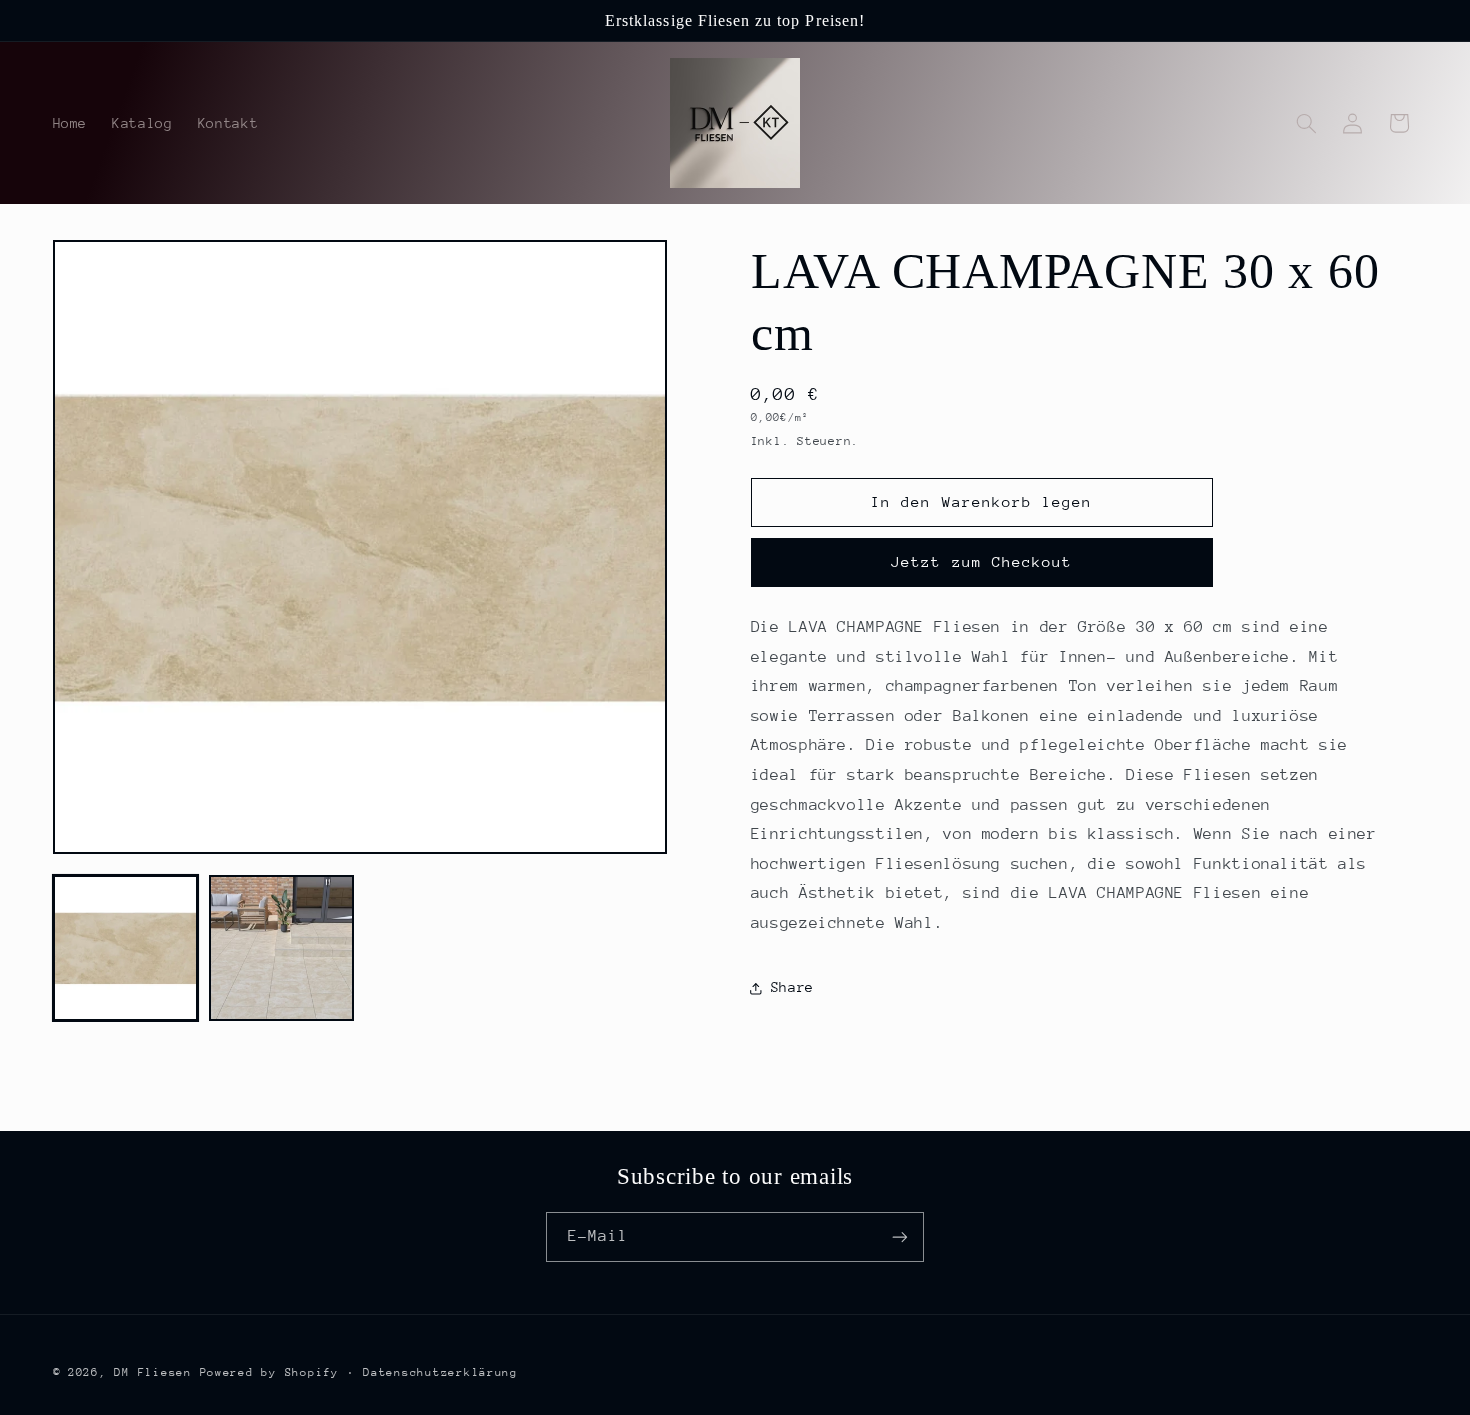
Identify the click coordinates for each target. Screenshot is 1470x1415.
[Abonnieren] (900, 1236)
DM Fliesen (152, 1372)
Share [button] (792, 987)
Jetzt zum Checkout (981, 562)
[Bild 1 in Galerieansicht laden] (126, 948)
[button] (1306, 123)
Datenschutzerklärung (440, 1372)
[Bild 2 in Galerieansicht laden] (282, 948)
